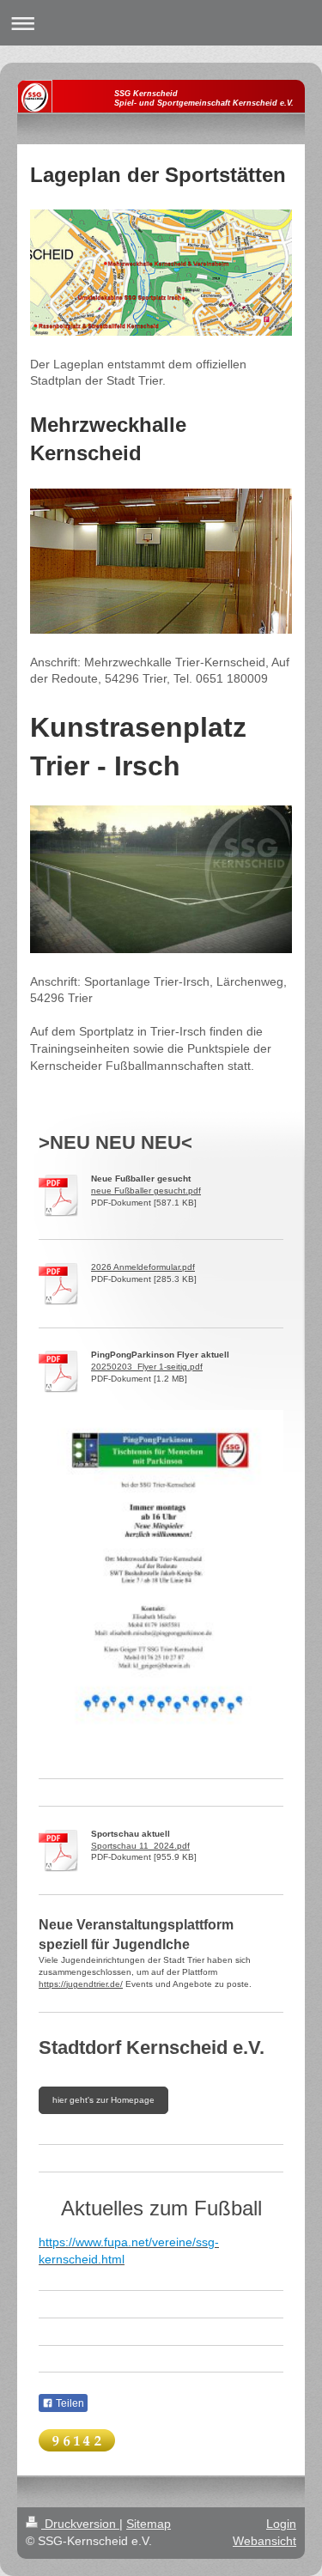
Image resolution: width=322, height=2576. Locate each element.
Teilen (69, 2403)
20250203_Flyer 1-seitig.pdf (147, 1367)
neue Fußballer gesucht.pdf (146, 1191)
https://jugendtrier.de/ (81, 1984)
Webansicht (264, 2541)
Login (281, 2524)
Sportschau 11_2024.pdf (140, 1846)
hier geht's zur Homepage (103, 2100)
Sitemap (149, 2524)
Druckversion (80, 2524)
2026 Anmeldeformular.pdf (143, 1267)
